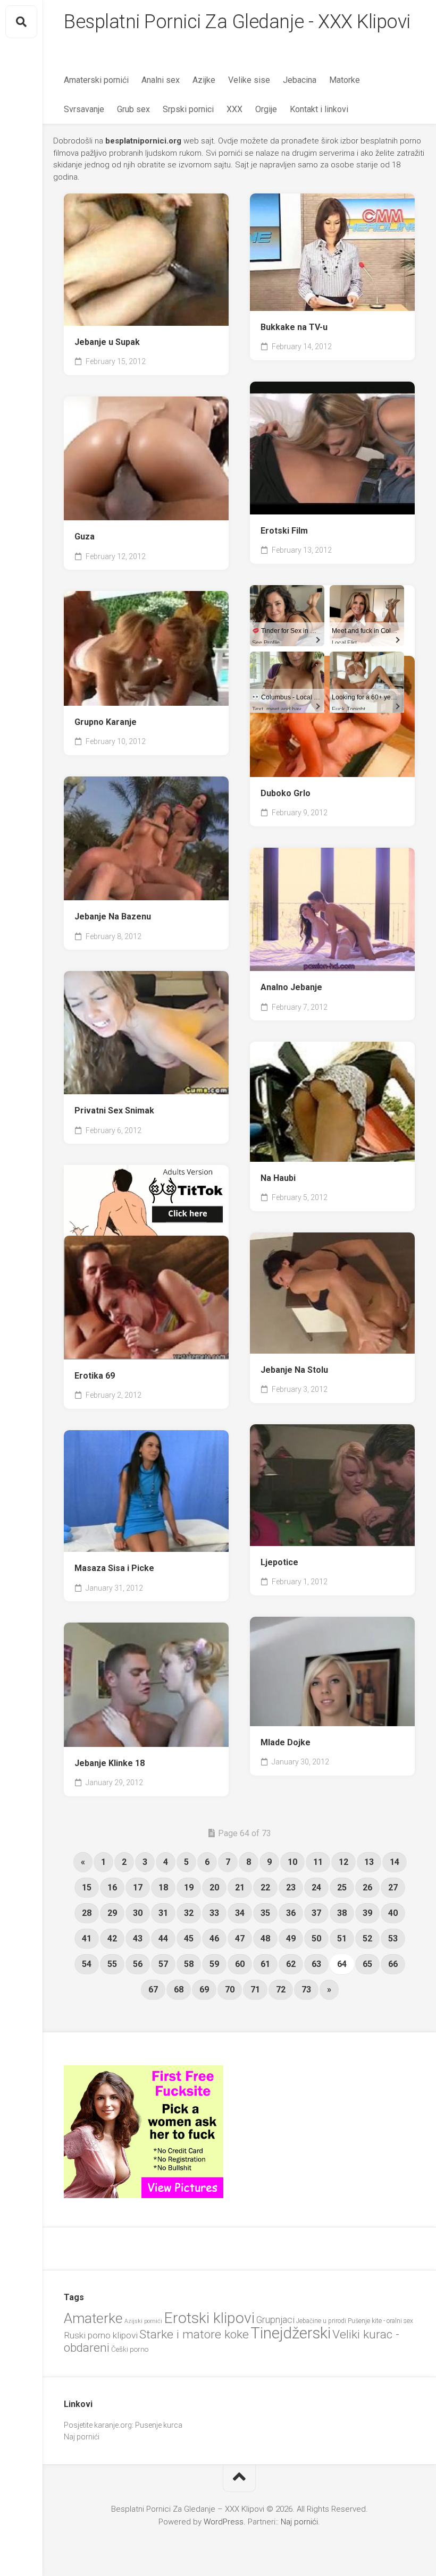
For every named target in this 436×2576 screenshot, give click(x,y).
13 (369, 1862)
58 (189, 1964)
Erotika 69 (95, 1376)
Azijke (204, 80)
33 (214, 1913)
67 (153, 1990)
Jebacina (300, 80)
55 (112, 1964)
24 (316, 1887)
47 (240, 1939)
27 (393, 1887)
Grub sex (133, 109)
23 (291, 1887)
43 (138, 1939)
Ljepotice (279, 1562)
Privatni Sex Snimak (114, 1110)
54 (87, 1964)
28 (87, 1913)
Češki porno (130, 2349)
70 (230, 1990)
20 (214, 1887)
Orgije (266, 109)
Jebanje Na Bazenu (113, 917)
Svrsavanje (84, 109)
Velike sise (249, 80)
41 (87, 1939)
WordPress (224, 2522)
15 (87, 1887)
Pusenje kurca (159, 2425)
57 (163, 1964)
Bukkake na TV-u (294, 327)
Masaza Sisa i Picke (114, 1568)
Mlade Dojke (286, 1742)
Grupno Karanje (106, 722)
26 (367, 1887)
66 (393, 1964)
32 (189, 1913)
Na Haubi (278, 1178)
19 (189, 1887)
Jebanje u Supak (107, 342)
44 (163, 1939)
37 (316, 1913)
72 (281, 1990)
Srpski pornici (188, 109)
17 (138, 1887)
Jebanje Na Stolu (294, 1370)
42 (112, 1939)
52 (367, 1939)
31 (163, 1913)
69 (204, 1990)
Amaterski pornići (96, 80)
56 (138, 1964)
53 (393, 1939)
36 (291, 1913)
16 (112, 1887)
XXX (234, 109)
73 (306, 1990)
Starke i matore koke (194, 2334)
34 (240, 1913)
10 (292, 1862)
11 (318, 1862)
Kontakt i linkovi (319, 109)
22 (265, 1887)
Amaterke (93, 2318)
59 (214, 1964)
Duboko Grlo (286, 793)
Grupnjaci (275, 2320)
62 (291, 1964)
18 (163, 1887)
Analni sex (161, 80)
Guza (85, 537)
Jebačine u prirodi (321, 2321)
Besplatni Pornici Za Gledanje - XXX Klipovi (237, 22)
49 (291, 1939)
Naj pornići (82, 2437)
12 (343, 1862)
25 (342, 1887)
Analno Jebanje (291, 987)
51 (342, 1939)
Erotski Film (284, 531)
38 (342, 1913)
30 (138, 1913)
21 (240, 1887)
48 (265, 1939)
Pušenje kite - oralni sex (380, 2321)
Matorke (345, 80)
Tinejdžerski (291, 2333)
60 (240, 1964)
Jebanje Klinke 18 (110, 1763)
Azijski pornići (143, 2321)
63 (316, 1964)
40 (393, 1913)
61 (265, 1964)
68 (179, 1990)
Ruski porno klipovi (101, 2335)
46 (214, 1939)
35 (265, 1913)
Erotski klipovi (209, 2318)
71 (255, 1990)
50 (316, 1939)
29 (112, 1913)
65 (367, 1964)
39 (367, 1913)
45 (189, 1939)
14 (395, 1862)
